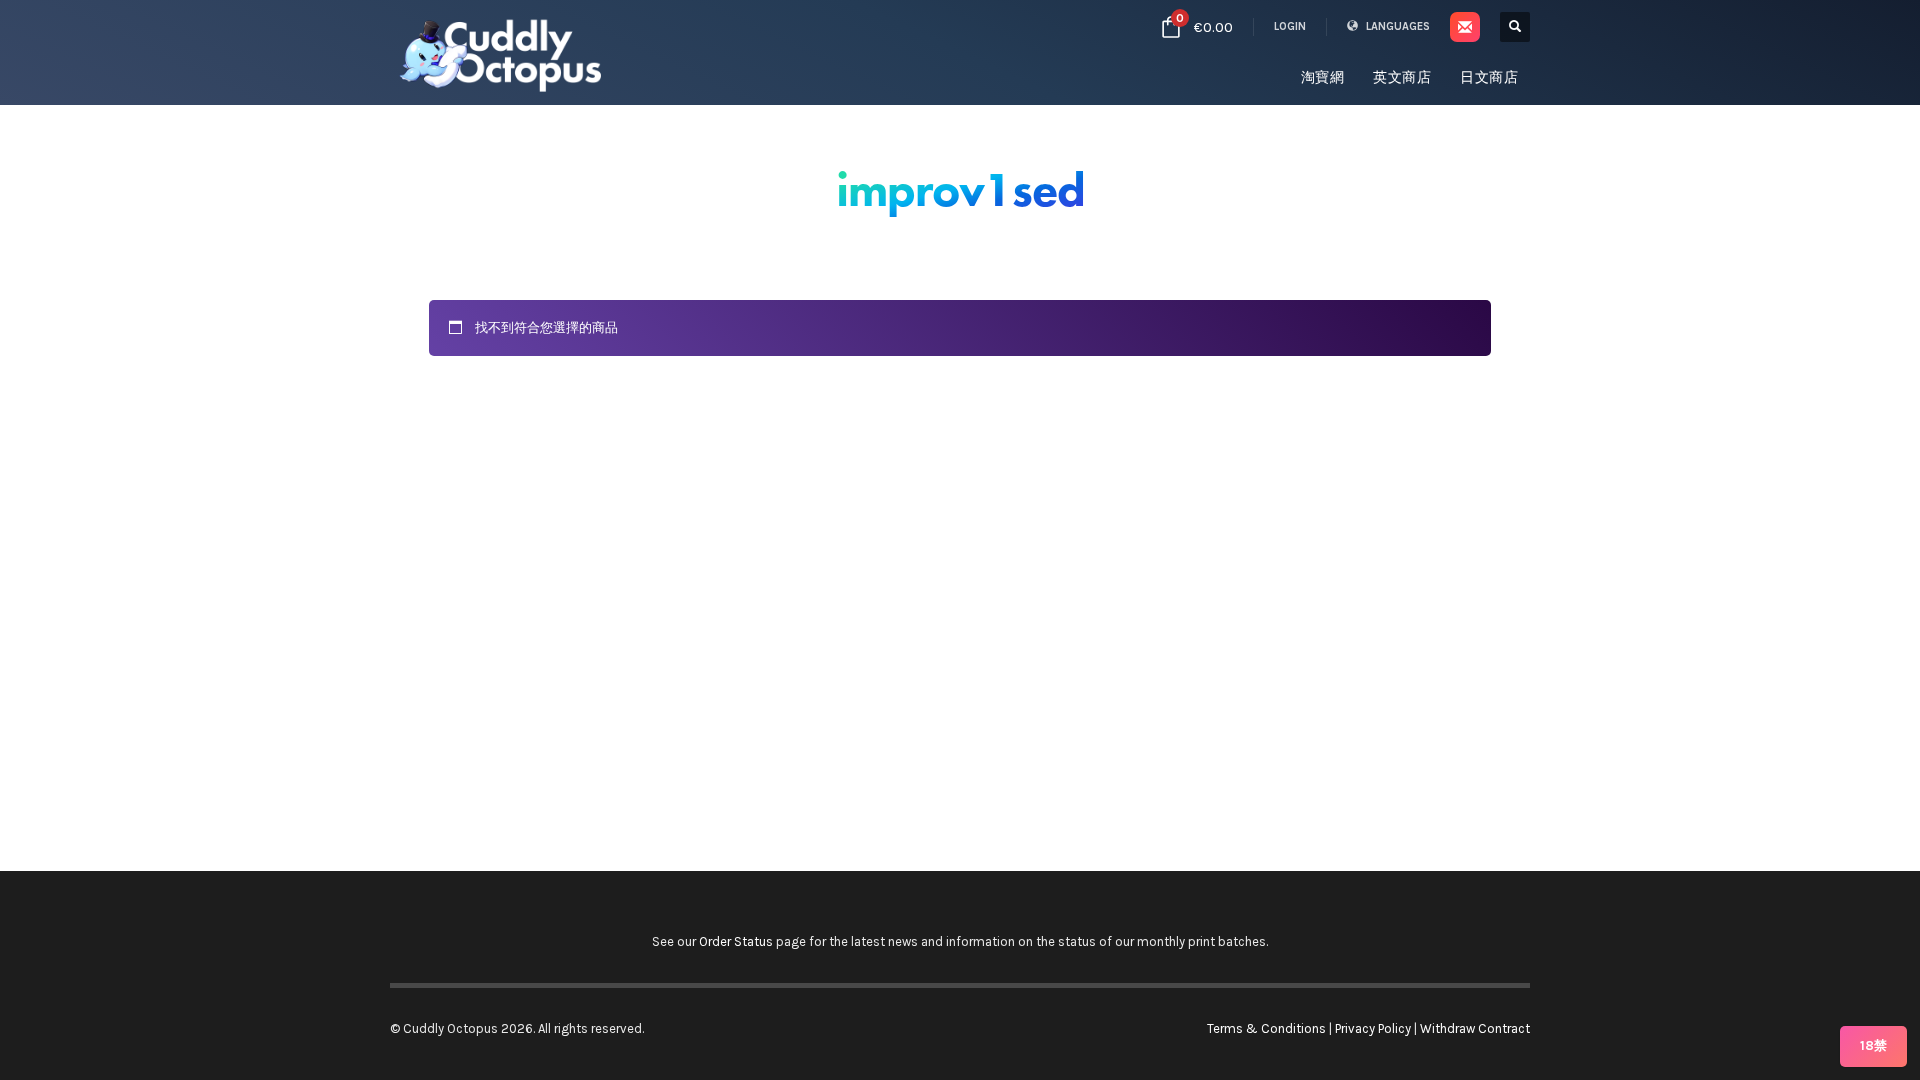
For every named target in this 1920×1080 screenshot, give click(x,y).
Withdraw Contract (1475, 1028)
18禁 (1873, 1045)
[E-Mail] (1465, 27)
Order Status (736, 941)
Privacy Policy (1373, 1028)
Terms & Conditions (1266, 1028)
